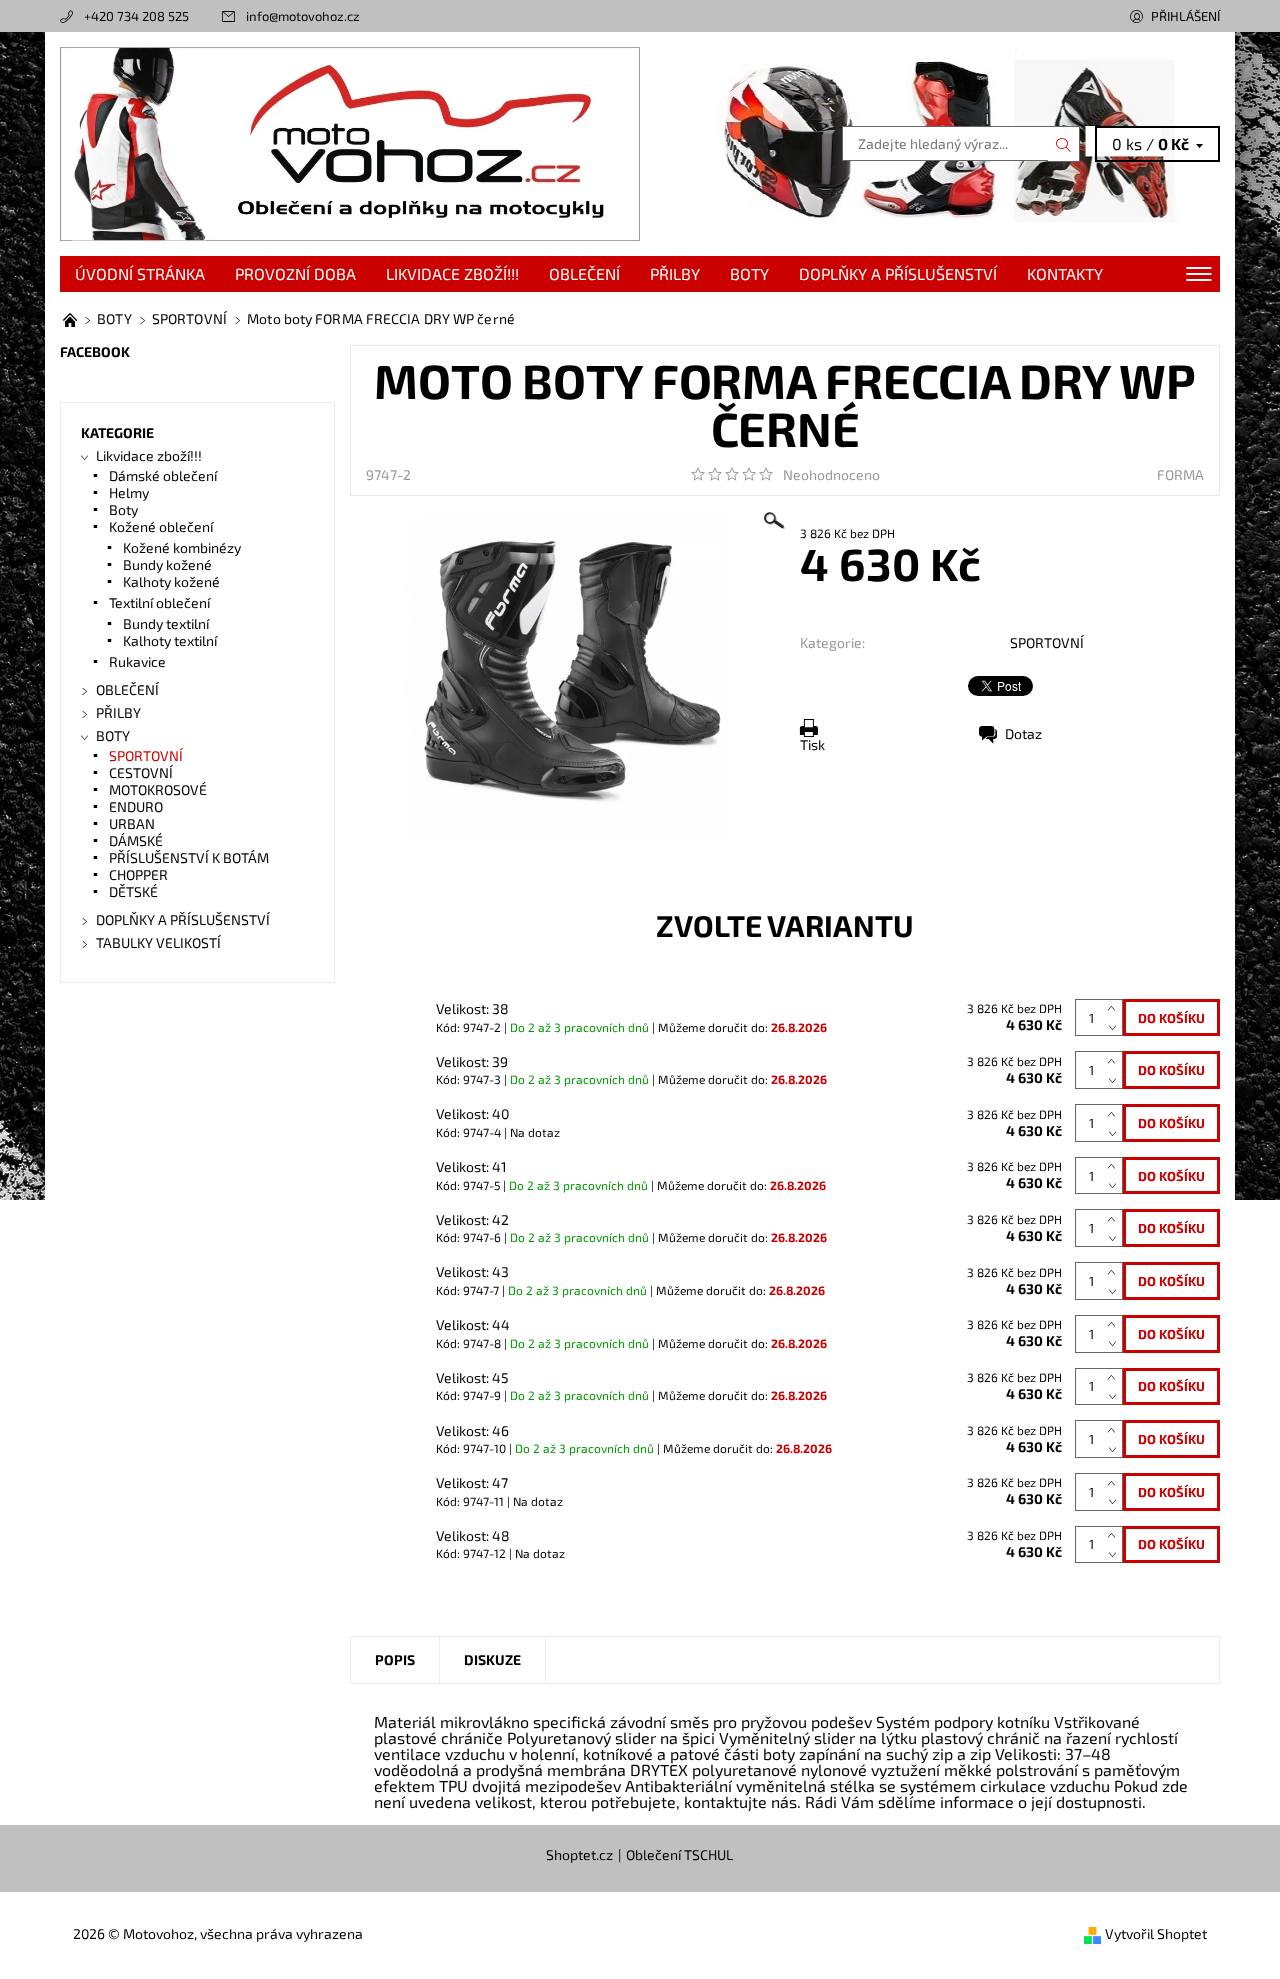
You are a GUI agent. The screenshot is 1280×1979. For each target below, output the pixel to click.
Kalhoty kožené (171, 581)
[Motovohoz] (350, 141)
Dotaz (1023, 733)
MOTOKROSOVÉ (158, 789)
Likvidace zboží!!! (452, 273)
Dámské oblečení (163, 475)
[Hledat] (1064, 144)
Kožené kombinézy (182, 547)
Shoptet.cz (579, 1855)
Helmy (129, 492)
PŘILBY (675, 273)
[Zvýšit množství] (1115, 1008)
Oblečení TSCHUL (679, 1855)
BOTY (749, 273)
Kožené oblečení (161, 526)
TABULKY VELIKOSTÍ (158, 942)
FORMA (1180, 474)
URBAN (132, 823)
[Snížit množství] (1115, 1027)
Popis (395, 1659)
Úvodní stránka (140, 273)
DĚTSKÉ (133, 891)
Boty (123, 509)
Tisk (812, 744)
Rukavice (137, 661)
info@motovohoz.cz (303, 16)
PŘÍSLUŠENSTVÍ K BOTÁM (189, 857)
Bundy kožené (167, 564)
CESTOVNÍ (141, 772)
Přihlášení (1185, 16)
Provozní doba (295, 273)
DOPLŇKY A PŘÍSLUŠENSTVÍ (898, 273)
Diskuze (492, 1659)
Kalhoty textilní (170, 640)
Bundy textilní (166, 623)
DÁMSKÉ (136, 840)
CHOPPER (138, 874)
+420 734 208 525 (136, 16)
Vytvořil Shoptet (1156, 1933)
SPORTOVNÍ (1047, 642)
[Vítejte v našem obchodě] (71, 318)
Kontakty (1065, 273)
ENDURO (136, 806)
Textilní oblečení (159, 602)
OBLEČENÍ (584, 273)
